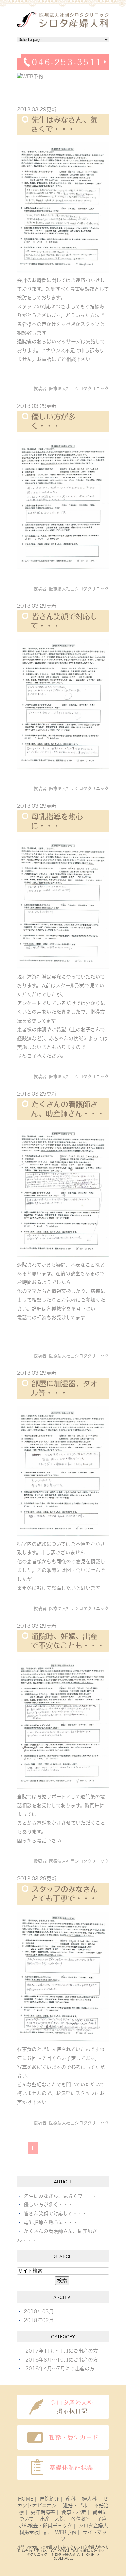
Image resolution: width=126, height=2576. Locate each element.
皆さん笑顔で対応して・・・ (56, 2213)
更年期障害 (43, 2512)
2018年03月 (39, 2311)
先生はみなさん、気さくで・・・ (61, 2196)
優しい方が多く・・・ (48, 2205)
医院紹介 (50, 2499)
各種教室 (81, 2519)
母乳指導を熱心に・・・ (51, 2222)
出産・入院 (52, 2519)
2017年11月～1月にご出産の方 (62, 2351)
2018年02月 (39, 2320)
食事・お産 (74, 2512)
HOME (26, 2499)
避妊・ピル (75, 2505)
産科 (71, 2499)
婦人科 (89, 2499)
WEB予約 (66, 2532)
